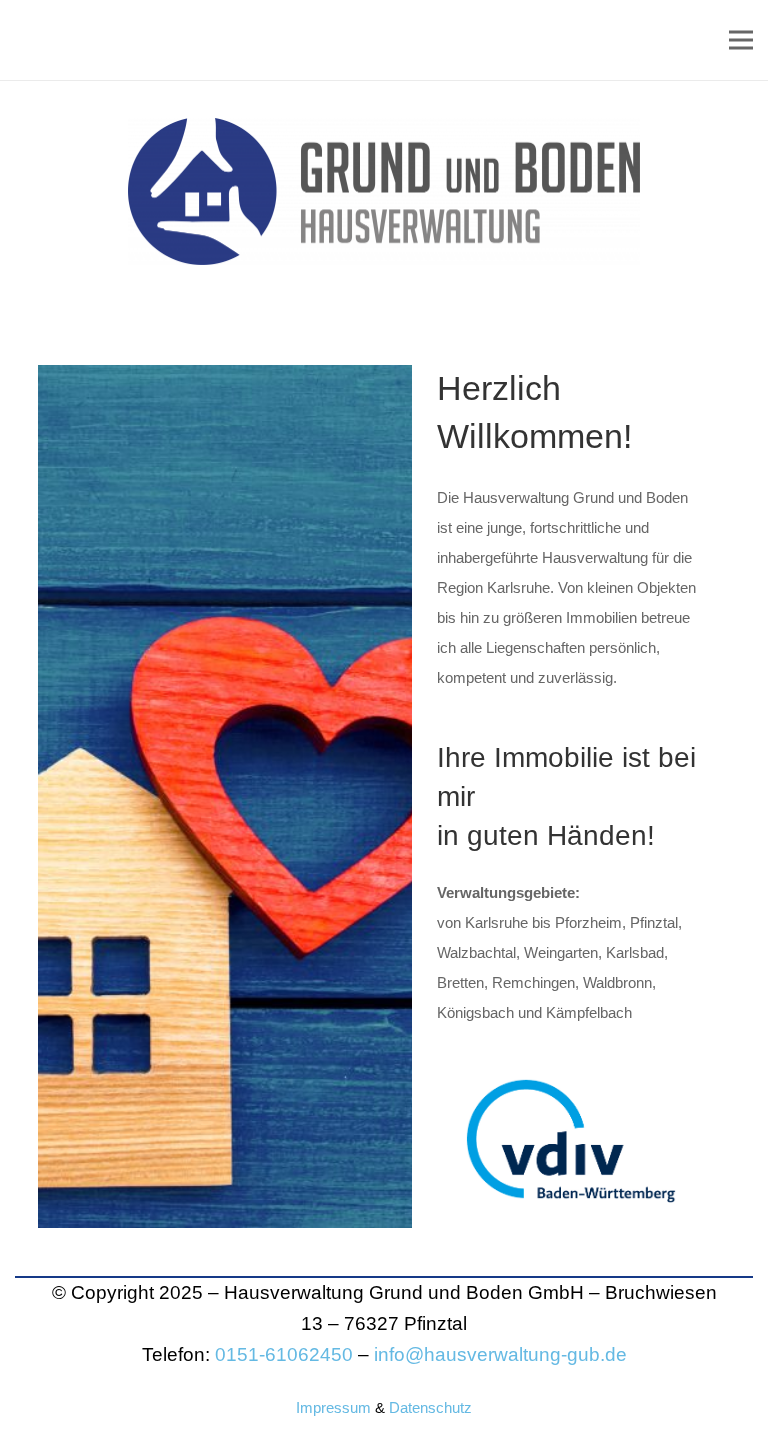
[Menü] (741, 40)
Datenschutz (430, 1407)
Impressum (333, 1407)
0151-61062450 (284, 1354)
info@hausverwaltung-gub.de (500, 1354)
